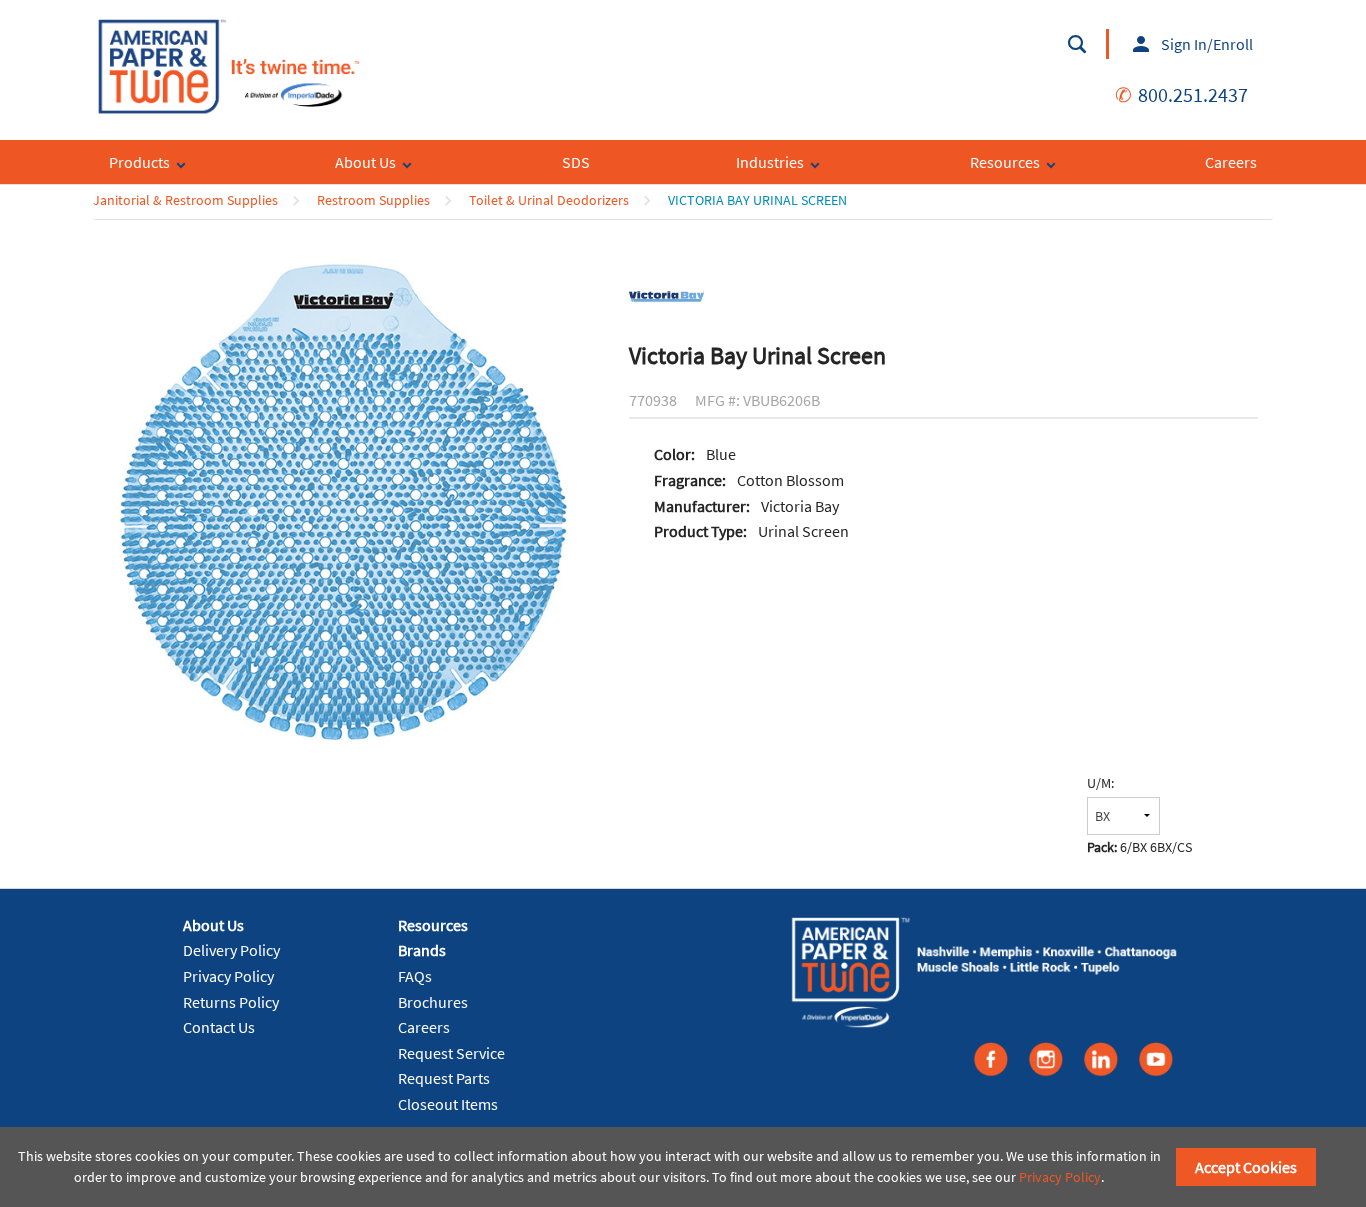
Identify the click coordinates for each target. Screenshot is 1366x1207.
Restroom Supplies (373, 200)
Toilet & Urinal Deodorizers (549, 200)
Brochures (433, 1002)
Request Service (451, 1053)
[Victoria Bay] (666, 295)
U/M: (1100, 783)
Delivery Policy (231, 950)
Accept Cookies (1246, 1167)
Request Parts (444, 1078)
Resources (433, 925)
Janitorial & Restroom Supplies (185, 200)
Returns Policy (231, 1002)
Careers (424, 1027)
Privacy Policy (228, 976)
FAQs (415, 976)
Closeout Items (448, 1104)
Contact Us (219, 1027)
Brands (422, 950)
